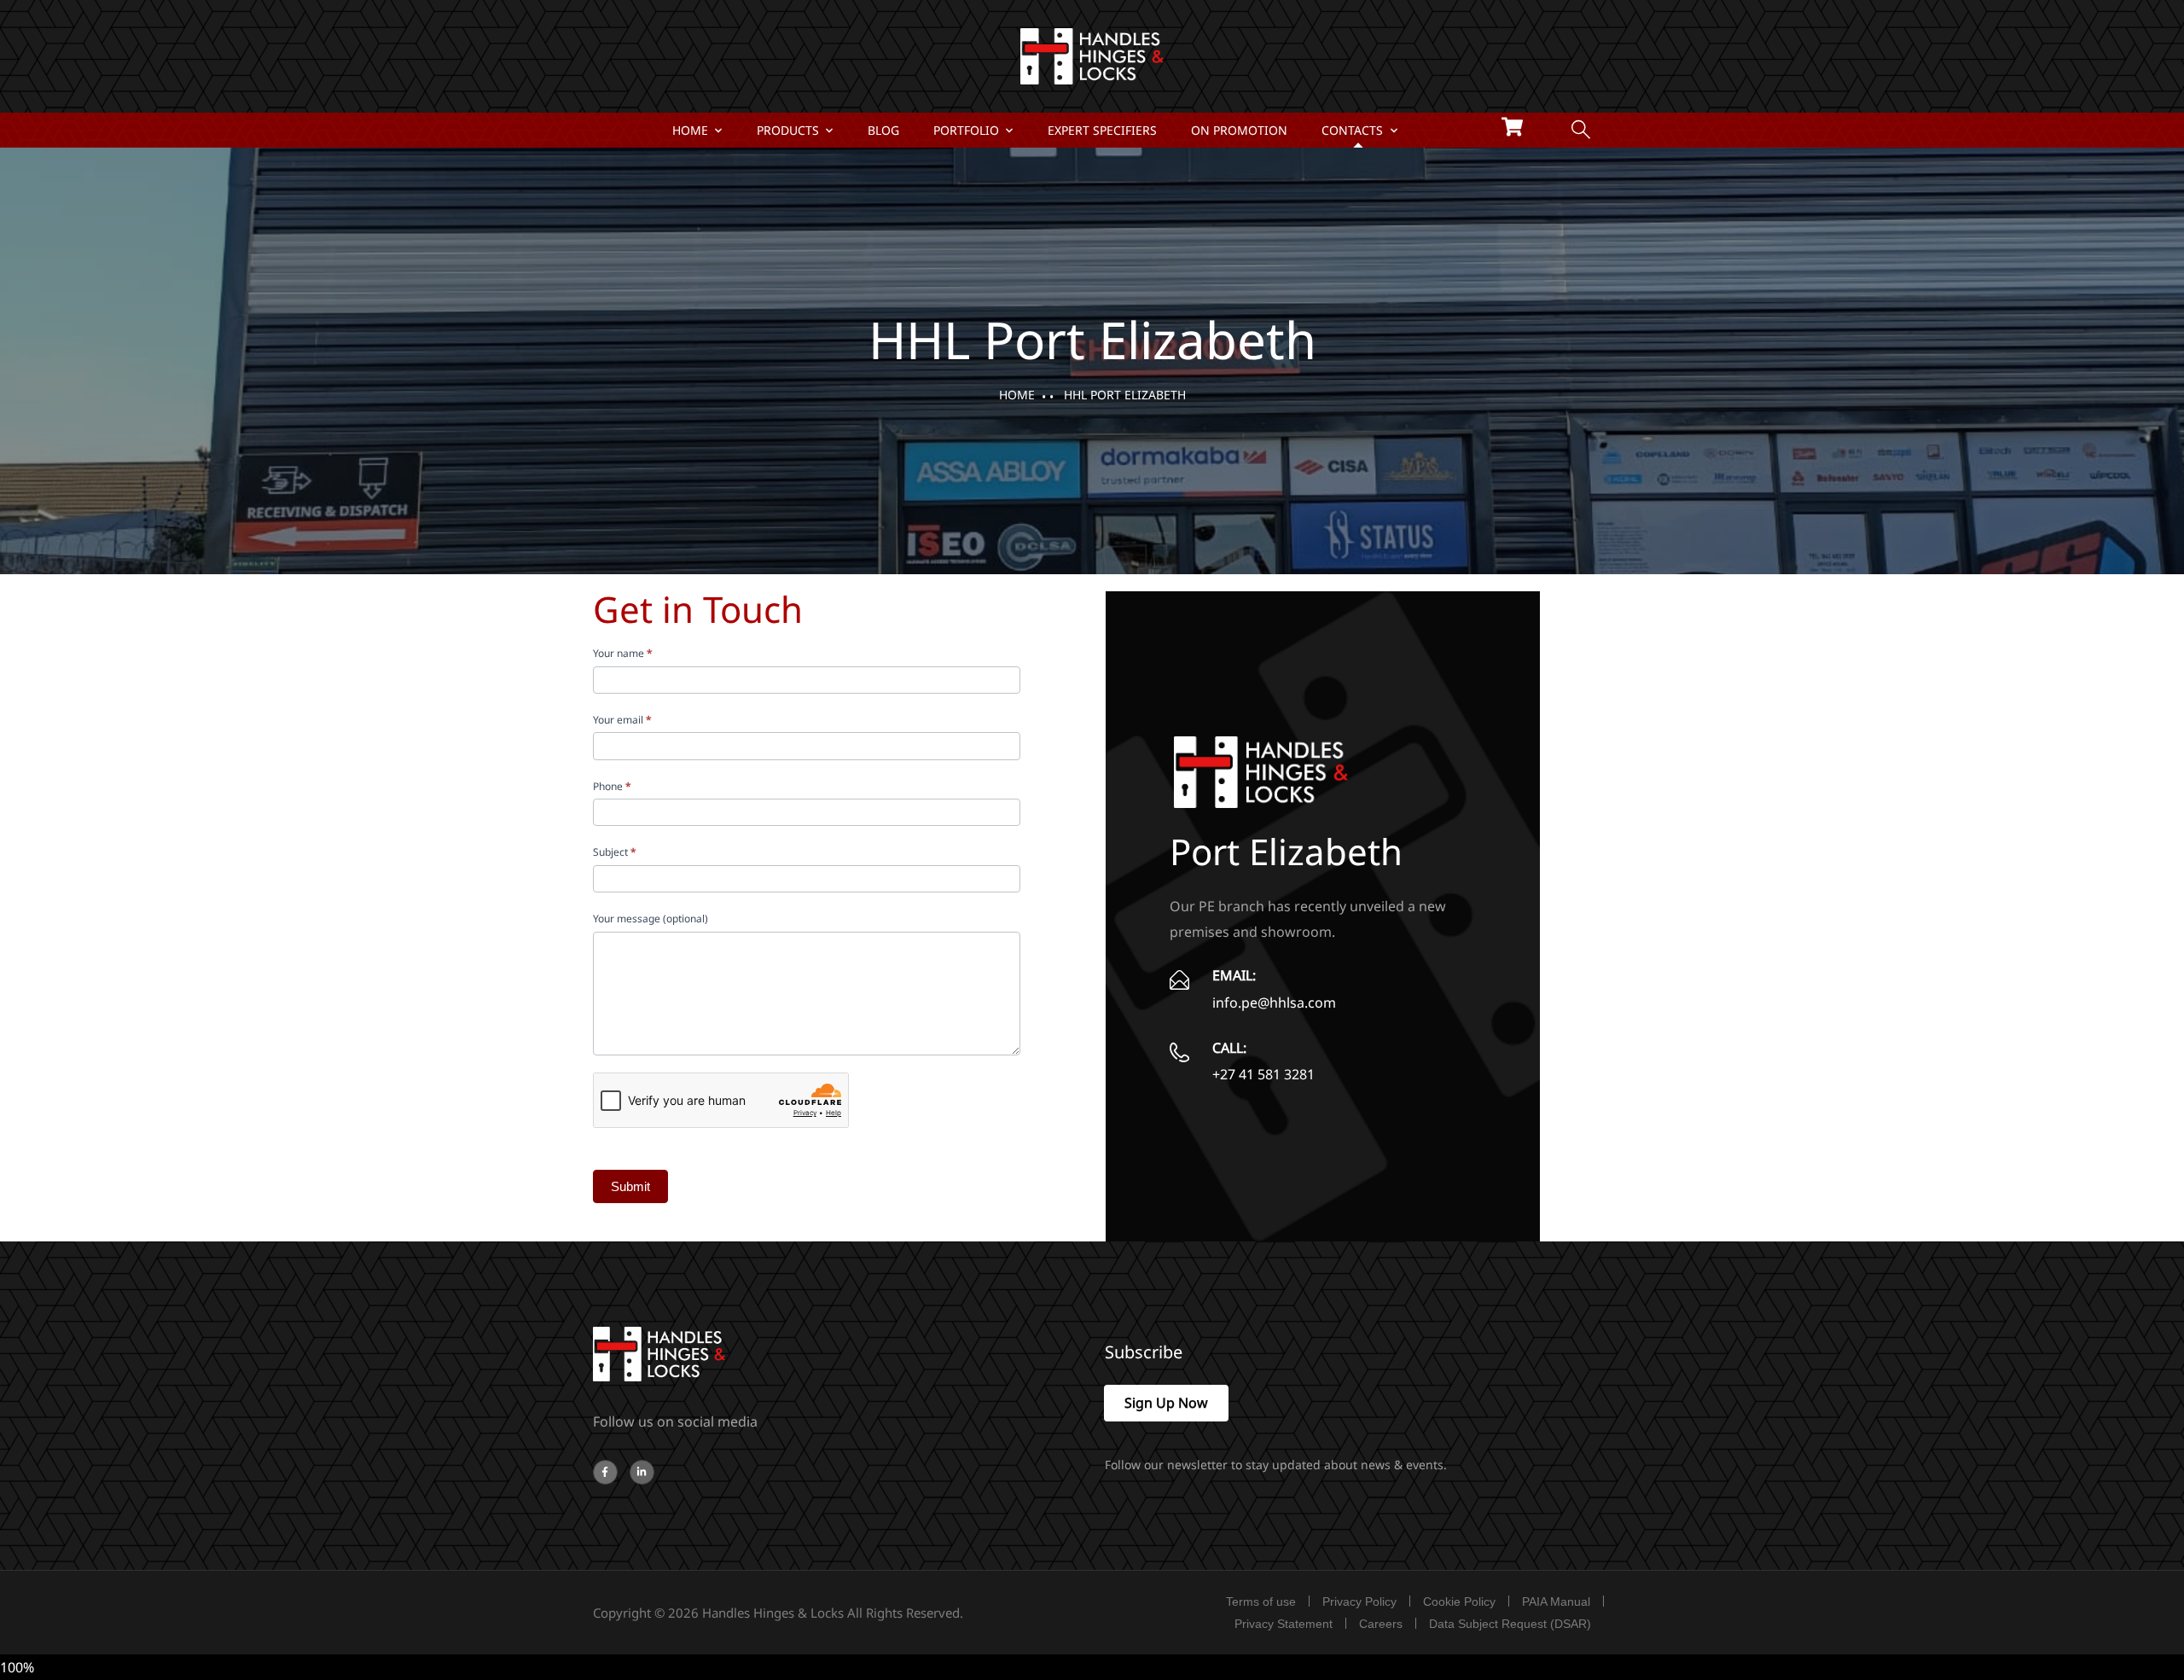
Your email (622, 720)
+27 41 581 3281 (1263, 1074)
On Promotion (1239, 130)
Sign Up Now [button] (1166, 1403)
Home (690, 130)
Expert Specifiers (1102, 130)
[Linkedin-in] (642, 1472)
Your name (623, 653)
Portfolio (966, 130)
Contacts (1352, 130)
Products (788, 130)
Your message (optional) (651, 918)
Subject (615, 852)
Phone (612, 786)
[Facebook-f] (605, 1472)
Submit (630, 1186)
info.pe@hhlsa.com (1274, 1003)
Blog (883, 130)
